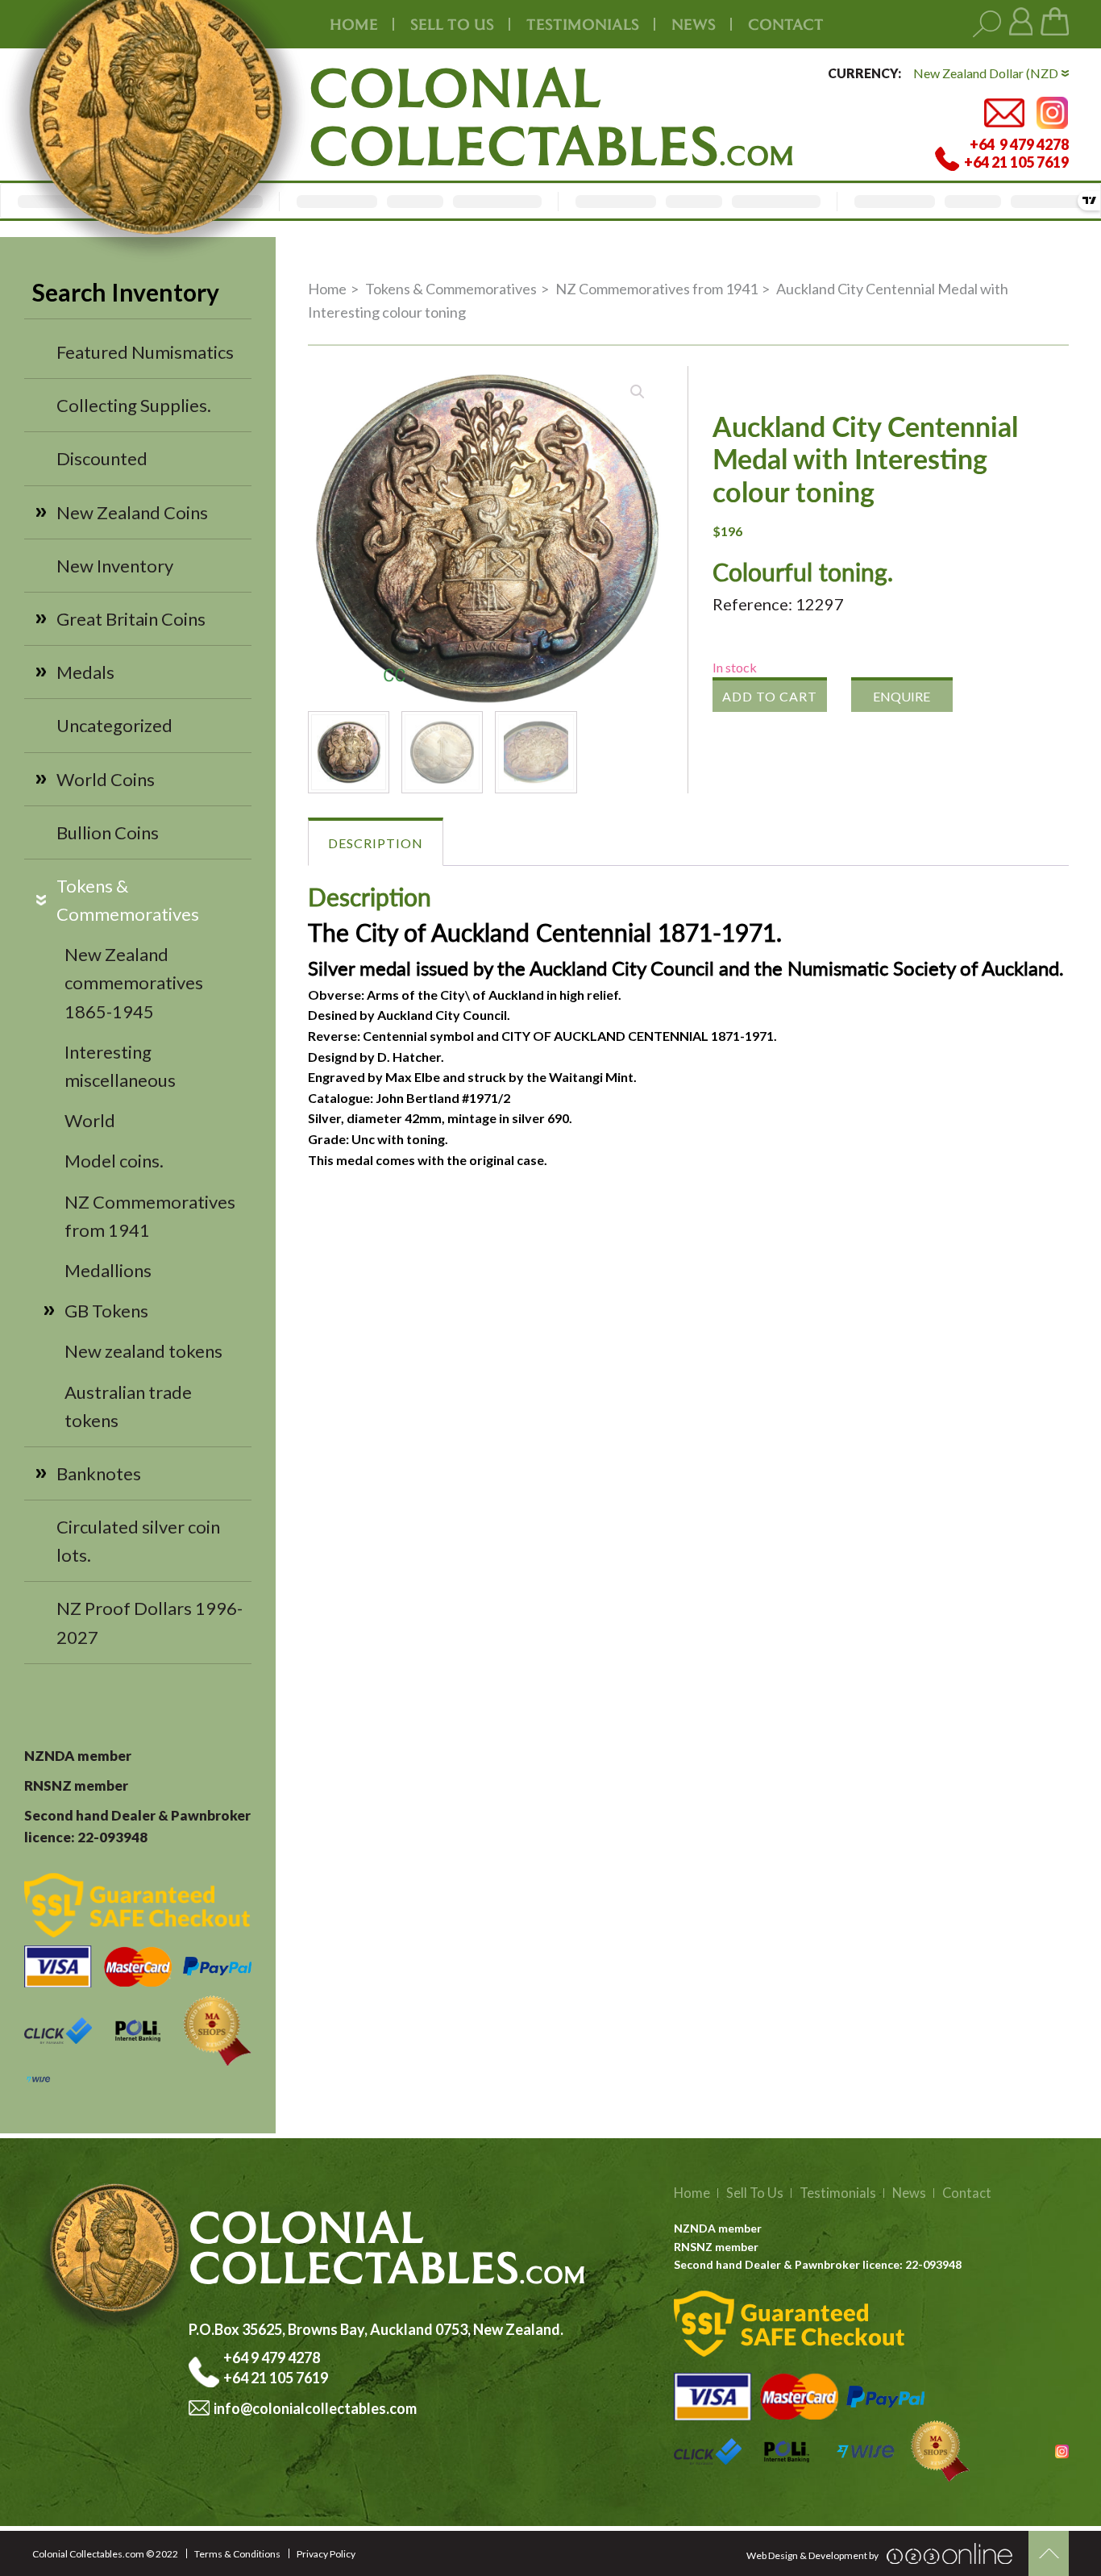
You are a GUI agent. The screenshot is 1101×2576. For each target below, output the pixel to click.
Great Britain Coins (131, 619)
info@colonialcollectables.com (315, 2408)
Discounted (102, 458)
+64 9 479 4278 (273, 2358)
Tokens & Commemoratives (451, 289)
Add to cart (770, 696)
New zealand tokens (143, 1351)
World (90, 1120)
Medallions (108, 1270)
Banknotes (99, 1473)
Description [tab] (376, 843)
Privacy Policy (326, 2554)
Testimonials (838, 2193)
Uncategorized (114, 725)
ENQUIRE (902, 696)
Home (354, 24)
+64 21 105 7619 (276, 2378)
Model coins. (114, 1161)
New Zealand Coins (132, 512)
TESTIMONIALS (583, 24)
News (694, 24)
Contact (786, 24)
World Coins (106, 779)
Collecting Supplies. (134, 405)
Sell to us (452, 24)
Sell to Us (755, 2193)
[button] (638, 392)
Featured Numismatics (145, 352)
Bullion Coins (108, 832)
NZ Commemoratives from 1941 (656, 289)
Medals (85, 672)
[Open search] (987, 25)
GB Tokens (106, 1311)
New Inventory (115, 566)
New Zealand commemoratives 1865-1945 (134, 982)
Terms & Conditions (237, 2554)
